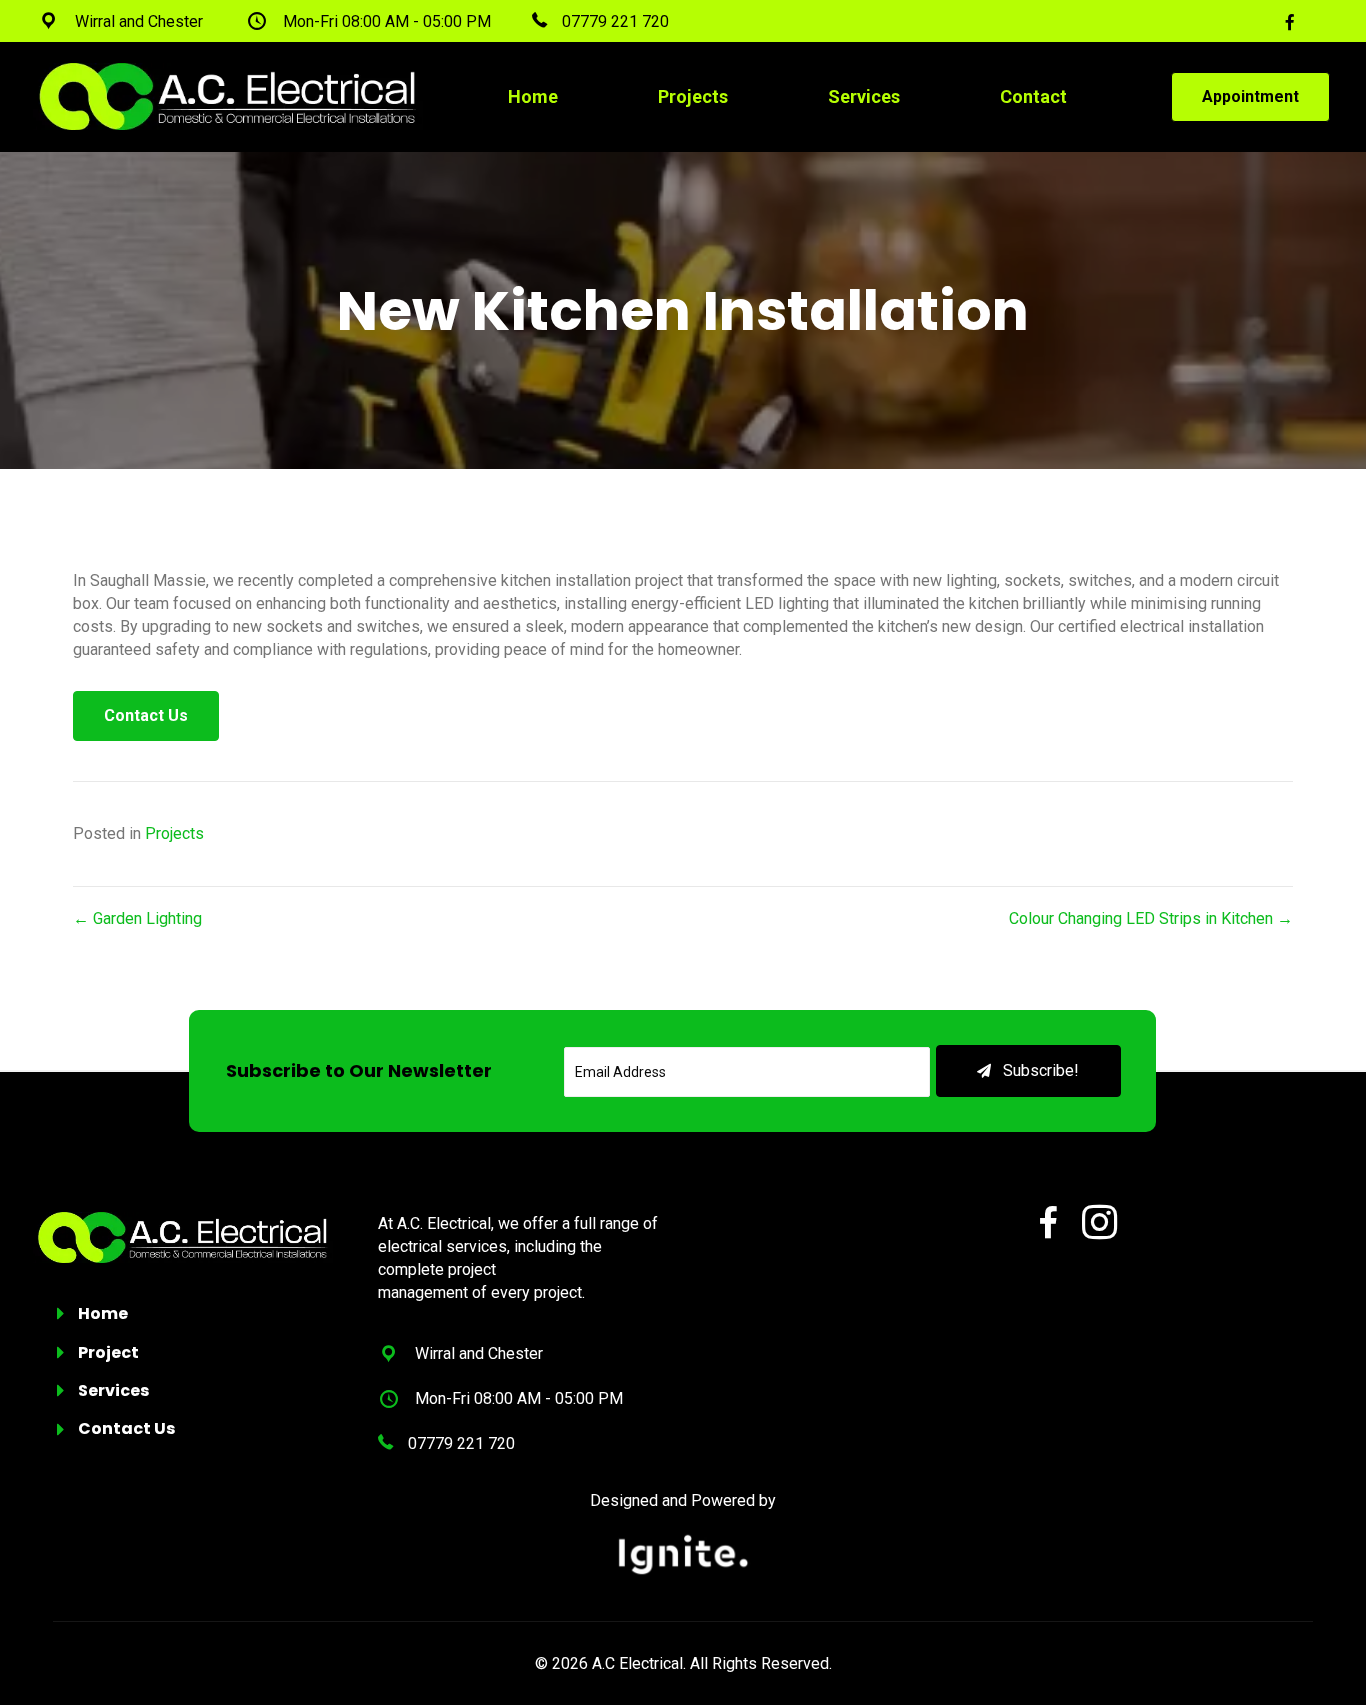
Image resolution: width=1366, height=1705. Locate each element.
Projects (174, 833)
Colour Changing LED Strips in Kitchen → (1151, 918)
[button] (1029, 1071)
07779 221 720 (461, 1443)
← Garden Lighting (137, 918)
